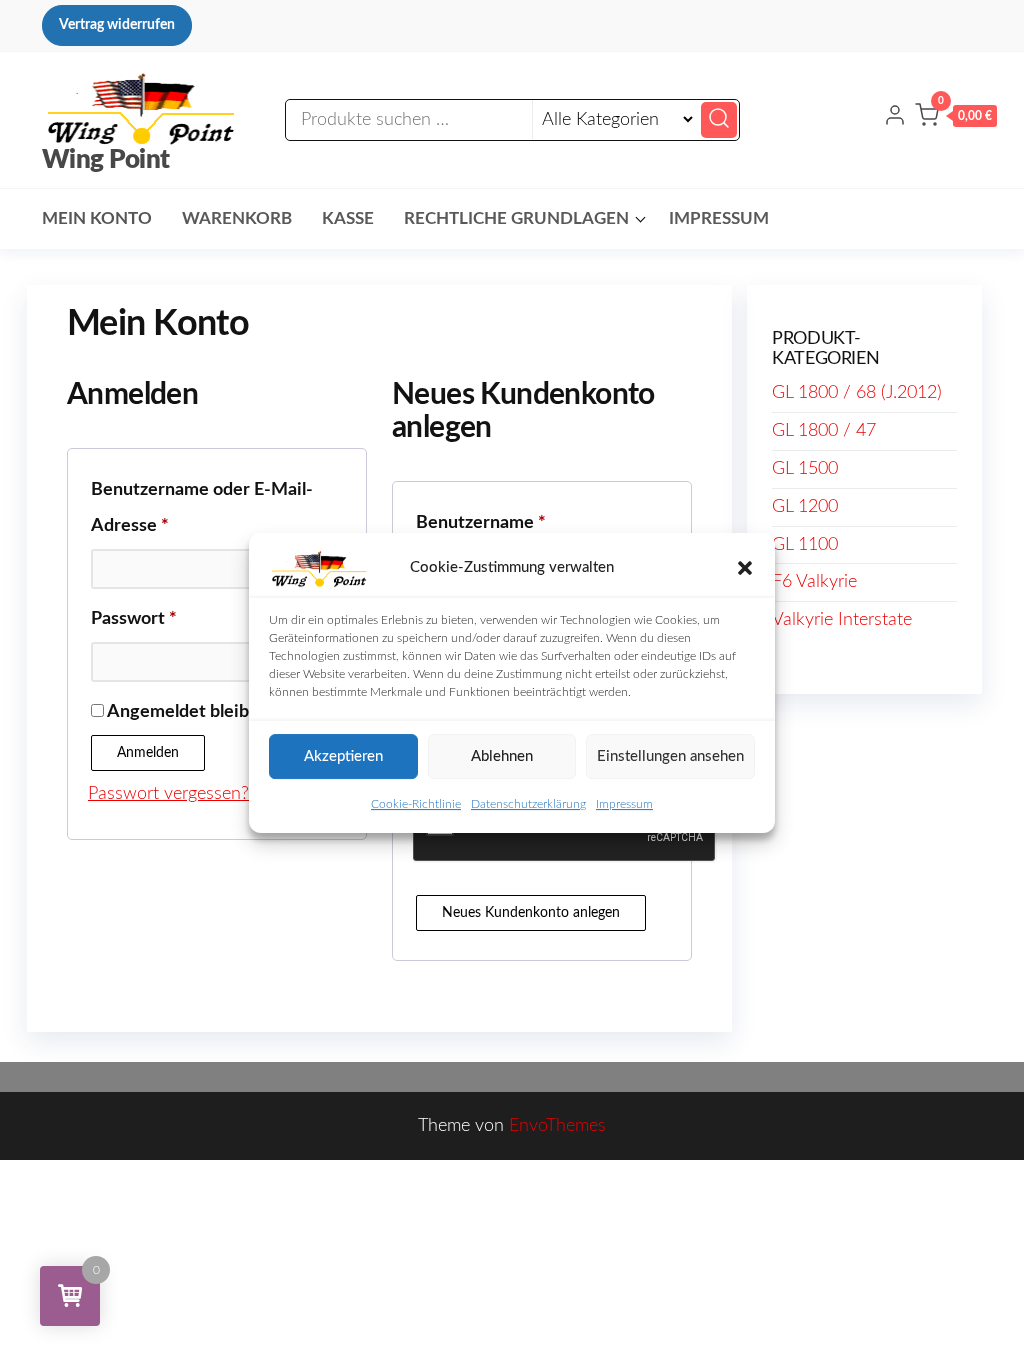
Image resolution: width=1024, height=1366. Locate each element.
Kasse (348, 218)
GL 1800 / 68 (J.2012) (857, 393)
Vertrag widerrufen (117, 25)
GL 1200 (805, 507)
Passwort (181, 618)
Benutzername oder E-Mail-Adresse (202, 508)
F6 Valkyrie (814, 582)
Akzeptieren (343, 756)
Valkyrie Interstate (842, 620)
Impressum (624, 804)
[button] (745, 568)
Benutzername (528, 522)
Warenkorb (237, 218)
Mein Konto (97, 218)
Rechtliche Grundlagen (516, 218)
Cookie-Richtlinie (416, 804)
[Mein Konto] (895, 119)
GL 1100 (805, 545)
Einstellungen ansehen (670, 756)
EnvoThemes (557, 1126)
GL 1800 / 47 (824, 431)
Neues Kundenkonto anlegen (531, 913)
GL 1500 (805, 469)
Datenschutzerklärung (528, 804)
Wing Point (106, 160)
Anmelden (148, 753)
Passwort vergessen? (168, 794)
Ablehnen (502, 756)
